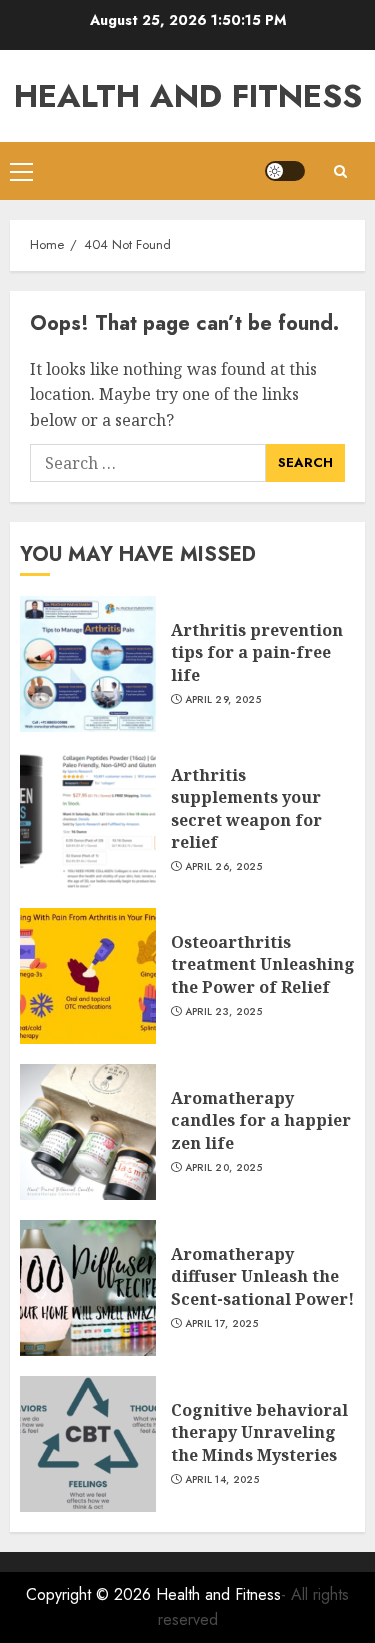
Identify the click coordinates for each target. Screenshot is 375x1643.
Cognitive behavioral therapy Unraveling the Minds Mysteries (259, 1432)
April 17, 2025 (221, 1324)
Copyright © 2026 (91, 1594)
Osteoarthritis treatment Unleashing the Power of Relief (263, 964)
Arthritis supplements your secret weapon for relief (246, 808)
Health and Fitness (188, 96)
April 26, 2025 (223, 867)
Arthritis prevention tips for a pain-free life (257, 652)
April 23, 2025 (223, 1012)
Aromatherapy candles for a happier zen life (261, 1120)
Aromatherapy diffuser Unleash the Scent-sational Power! (262, 1276)
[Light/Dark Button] (285, 171)
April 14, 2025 (222, 1480)
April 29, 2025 (223, 700)
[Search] (340, 171)
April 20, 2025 (223, 1168)
